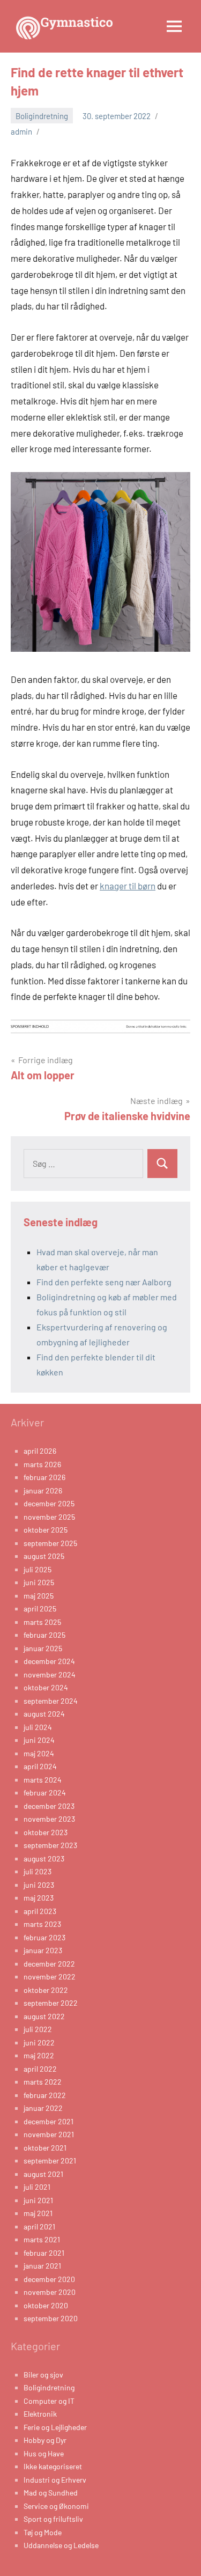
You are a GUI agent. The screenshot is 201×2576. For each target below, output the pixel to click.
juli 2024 (38, 1727)
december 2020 (49, 2279)
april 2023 (40, 1911)
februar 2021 (44, 2253)
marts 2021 (42, 2239)
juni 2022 (39, 2043)
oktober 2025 (46, 1530)
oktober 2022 (46, 1990)
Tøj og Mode (43, 2532)
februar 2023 (44, 1937)
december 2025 (49, 1503)
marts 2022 (43, 2082)
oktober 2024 (46, 1687)
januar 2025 (43, 1648)
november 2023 (49, 1819)
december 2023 (49, 1806)
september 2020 (51, 2318)
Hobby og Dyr (45, 2440)
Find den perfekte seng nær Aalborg (104, 1282)
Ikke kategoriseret (53, 2466)
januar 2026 (43, 1491)
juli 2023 (38, 1871)
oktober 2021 (45, 2148)
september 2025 (50, 1543)
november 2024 (50, 1675)
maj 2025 (39, 1596)
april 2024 (40, 1766)
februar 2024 (45, 1793)
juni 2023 (39, 1885)
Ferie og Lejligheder (55, 2427)
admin (21, 131)
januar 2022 (43, 2108)
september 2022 (51, 2003)
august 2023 (44, 1859)
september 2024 (51, 1701)
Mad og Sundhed (51, 2493)
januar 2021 (42, 2266)
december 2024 (49, 1661)
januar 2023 (43, 1950)
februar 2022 (45, 2095)
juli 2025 (38, 1569)
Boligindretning (42, 116)
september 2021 (50, 2161)
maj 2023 (39, 1898)
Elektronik (40, 2414)
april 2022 (40, 2069)
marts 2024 (43, 1780)
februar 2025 (44, 1635)
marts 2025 (42, 1622)
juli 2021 (37, 2187)
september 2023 (50, 1845)
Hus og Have (44, 2453)
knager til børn (128, 886)
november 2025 (49, 1517)
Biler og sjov (43, 2375)
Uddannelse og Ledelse (61, 2545)
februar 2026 (44, 1477)
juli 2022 (38, 2029)
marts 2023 (42, 1924)
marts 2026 (42, 1464)
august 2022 (44, 2016)
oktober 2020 (46, 2305)
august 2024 (44, 1714)
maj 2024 (39, 1753)
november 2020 (50, 2292)
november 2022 (50, 1977)
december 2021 (49, 2121)
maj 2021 (38, 2213)
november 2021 (49, 2134)
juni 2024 (39, 1740)
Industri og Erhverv (55, 2480)
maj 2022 (39, 2055)
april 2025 (40, 1609)
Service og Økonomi (56, 2506)
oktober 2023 (46, 1832)
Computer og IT (49, 2401)
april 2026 (40, 1451)
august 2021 (43, 2174)
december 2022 (49, 1964)
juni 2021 (38, 2200)
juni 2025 (39, 1582)
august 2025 (44, 1556)
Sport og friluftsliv (53, 2519)
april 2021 (39, 2227)
